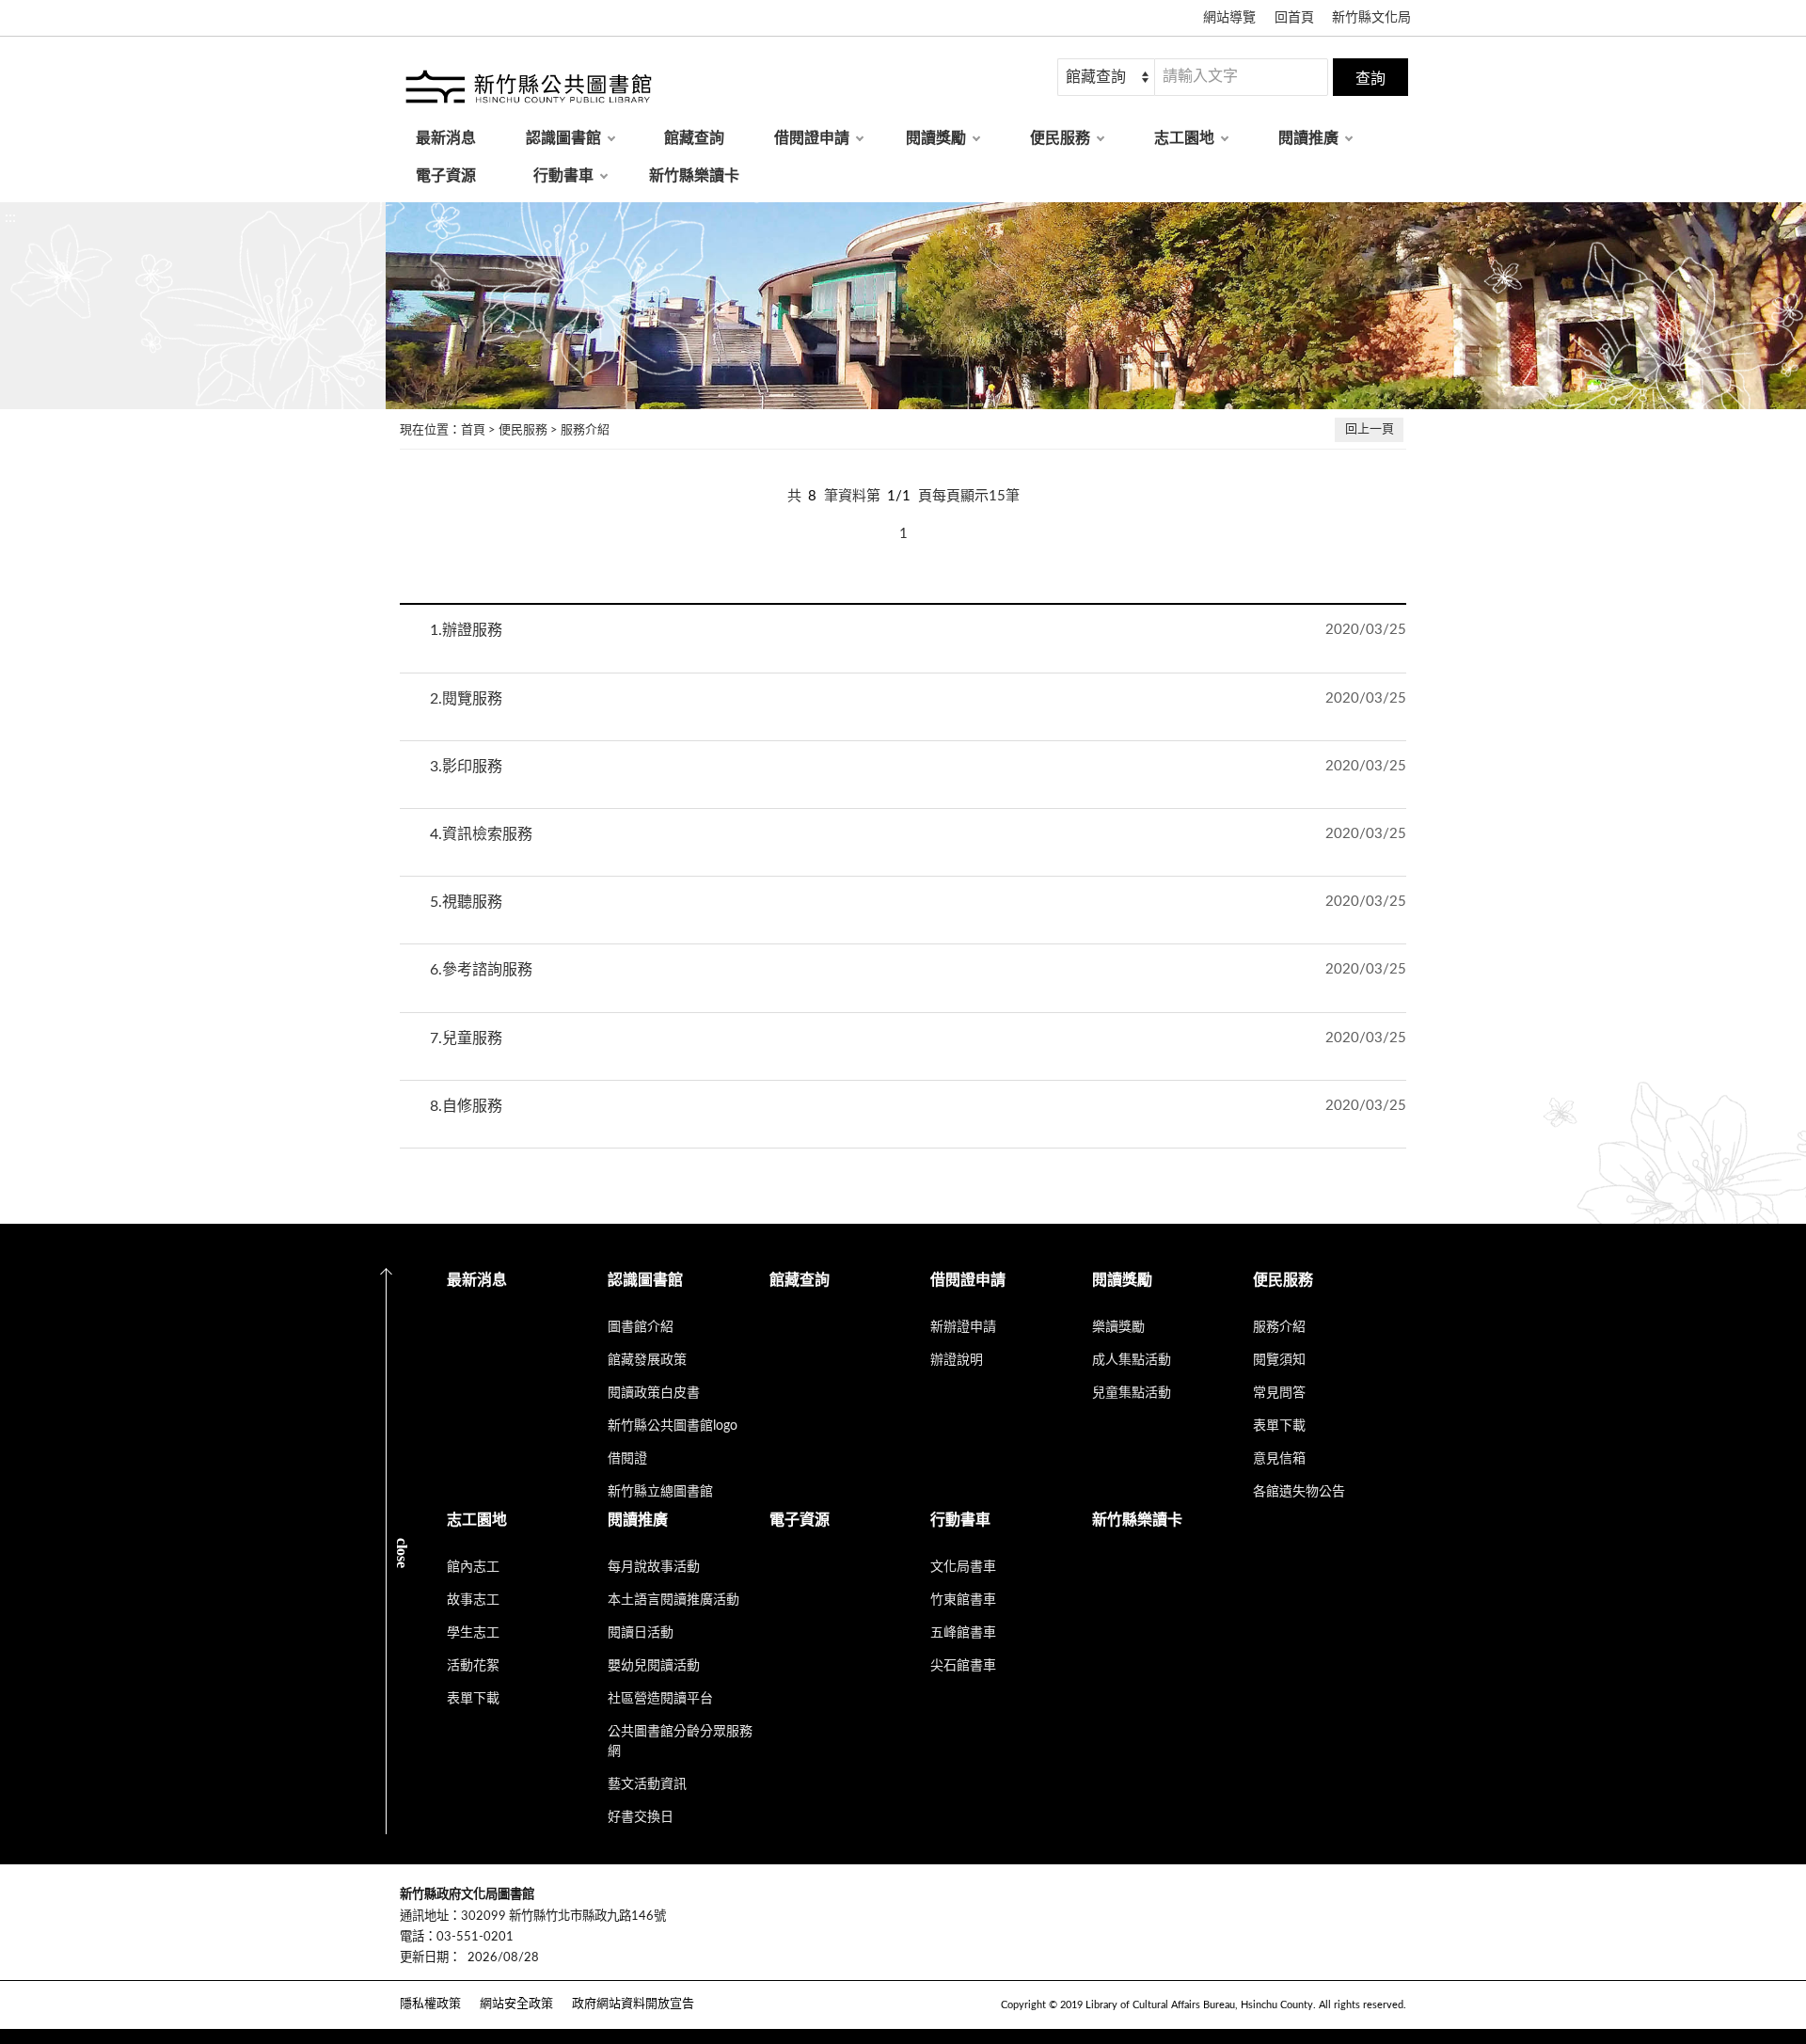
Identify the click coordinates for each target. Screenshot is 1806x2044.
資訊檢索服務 (481, 834)
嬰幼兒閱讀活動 (654, 1666)
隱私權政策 (430, 2004)
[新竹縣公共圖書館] (527, 89)
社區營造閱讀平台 (660, 1699)
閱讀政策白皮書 (654, 1393)
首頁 (473, 430)
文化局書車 (963, 1567)
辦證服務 (466, 630)
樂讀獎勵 (1118, 1327)
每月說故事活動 (654, 1567)
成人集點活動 (1132, 1360)
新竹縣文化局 (1371, 18)
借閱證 (627, 1459)
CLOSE (402, 1552)
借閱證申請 (812, 138)
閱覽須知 (1279, 1360)
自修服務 (466, 1106)
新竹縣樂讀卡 (694, 176)
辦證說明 (957, 1360)
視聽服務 (466, 902)
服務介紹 (585, 430)
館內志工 (473, 1567)
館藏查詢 (694, 138)
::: (10, 217)
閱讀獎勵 (936, 138)
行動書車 (563, 176)
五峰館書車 (963, 1633)
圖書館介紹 (641, 1327)
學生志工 (473, 1633)
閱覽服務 (466, 699)
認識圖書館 (563, 138)
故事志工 (473, 1600)
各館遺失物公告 (1299, 1492)
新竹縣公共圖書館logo (673, 1426)
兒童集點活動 (1132, 1393)
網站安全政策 (516, 2004)
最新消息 (446, 138)
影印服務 (466, 767)
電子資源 (446, 176)
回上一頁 (1370, 429)
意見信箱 (1279, 1459)
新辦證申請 (963, 1327)
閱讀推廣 (1308, 138)
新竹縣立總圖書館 (660, 1492)
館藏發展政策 (647, 1360)
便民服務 (1060, 138)
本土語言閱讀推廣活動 (673, 1600)
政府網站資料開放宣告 (633, 2004)
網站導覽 (1229, 18)
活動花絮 (473, 1666)
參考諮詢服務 (481, 970)
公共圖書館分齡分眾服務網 (680, 1742)
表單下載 (1279, 1426)
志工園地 (1184, 138)
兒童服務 (466, 1038)
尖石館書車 (963, 1666)
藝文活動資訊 (647, 1784)
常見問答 (1279, 1393)
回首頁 (1294, 18)
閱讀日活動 (641, 1633)
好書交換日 (641, 1817)
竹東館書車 (963, 1600)
